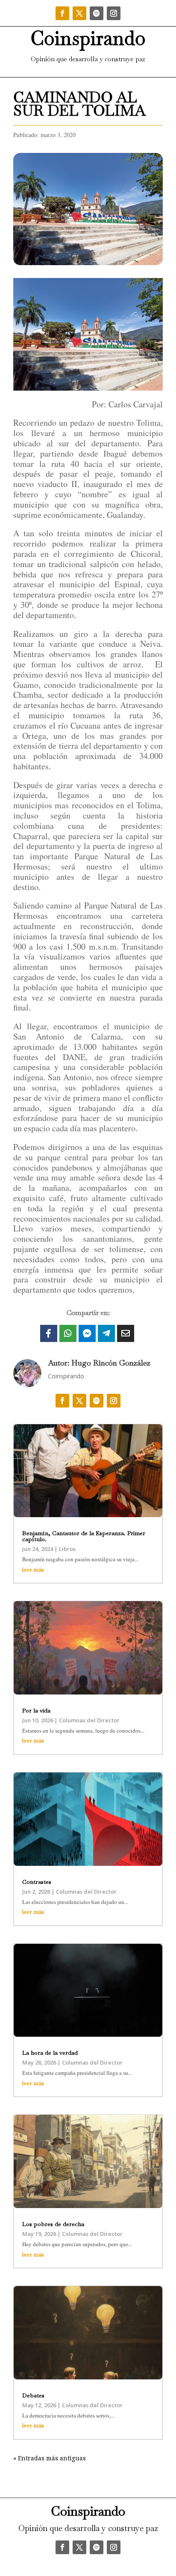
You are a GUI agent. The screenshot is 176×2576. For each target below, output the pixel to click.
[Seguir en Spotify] (97, 13)
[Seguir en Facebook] (62, 13)
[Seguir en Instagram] (114, 13)
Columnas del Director (89, 1720)
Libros (67, 1549)
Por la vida (36, 1710)
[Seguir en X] (79, 13)
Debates (33, 2395)
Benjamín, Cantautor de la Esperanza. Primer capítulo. (84, 1536)
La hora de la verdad (50, 2053)
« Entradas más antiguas (50, 2458)
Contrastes (37, 1882)
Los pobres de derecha (53, 2224)
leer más (33, 1570)
